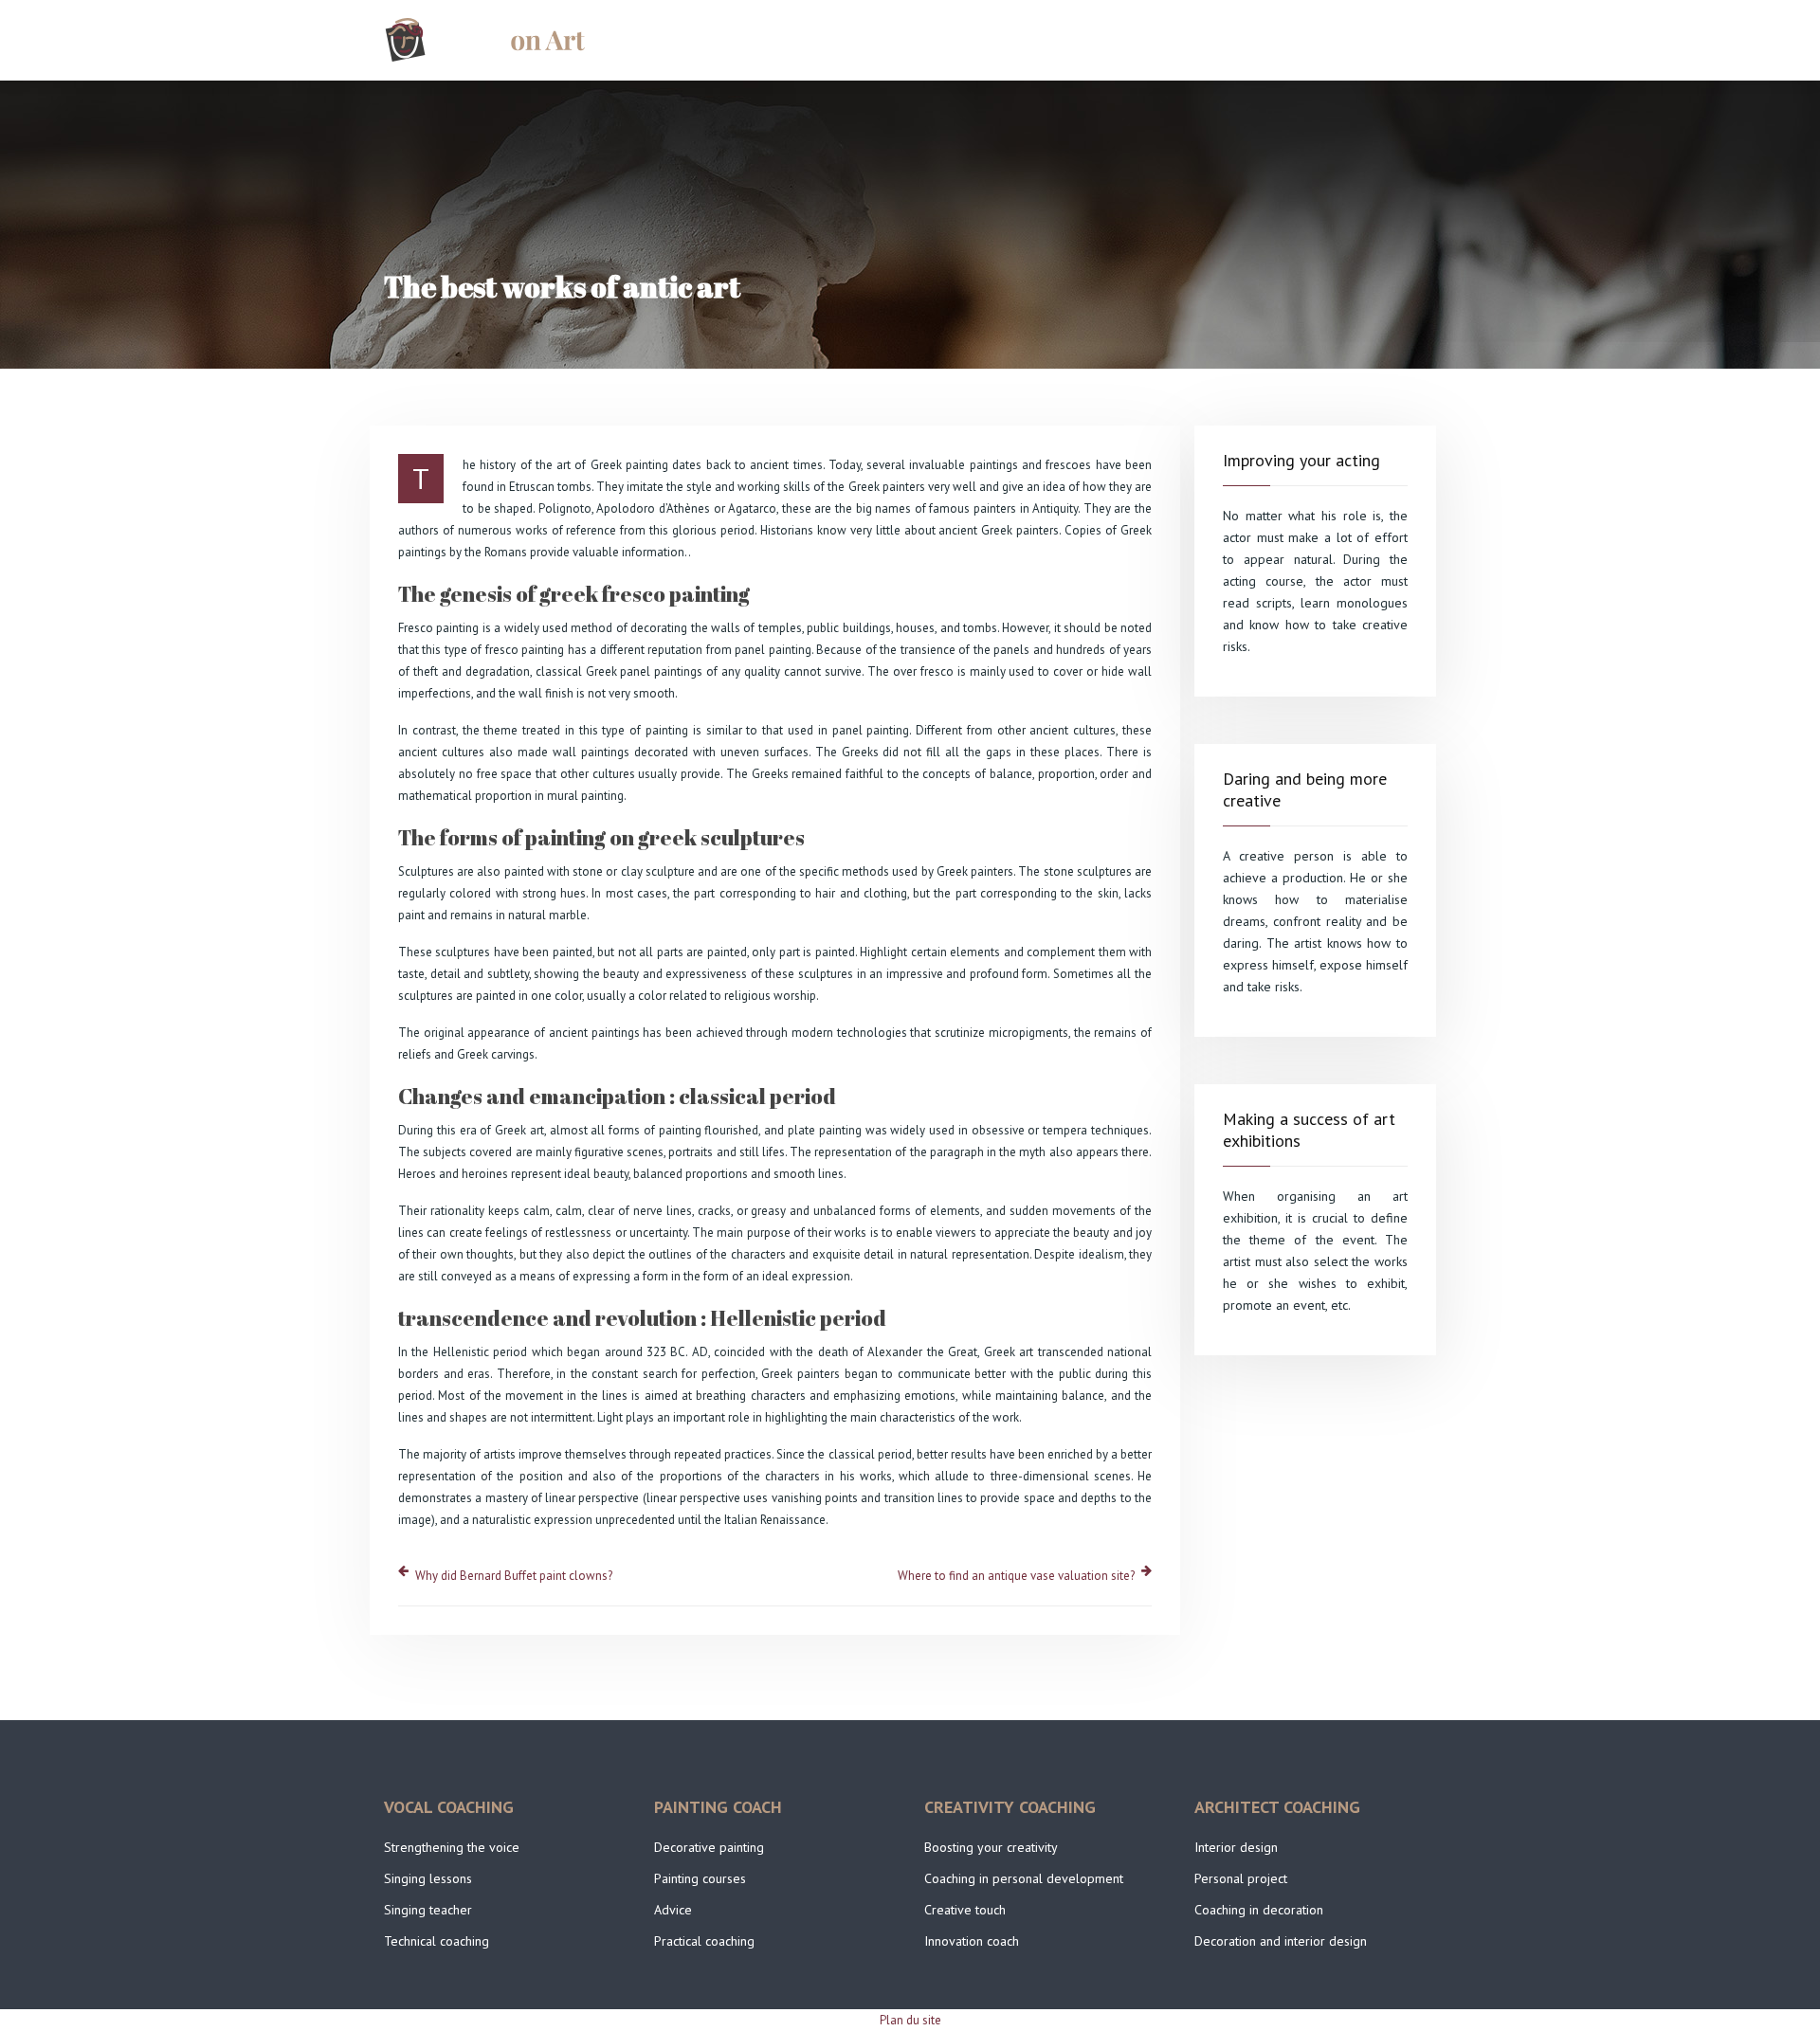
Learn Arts (1192, 40)
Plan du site (910, 2020)
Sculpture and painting (1342, 40)
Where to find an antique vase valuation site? (1016, 1576)
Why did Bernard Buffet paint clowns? (514, 1576)
